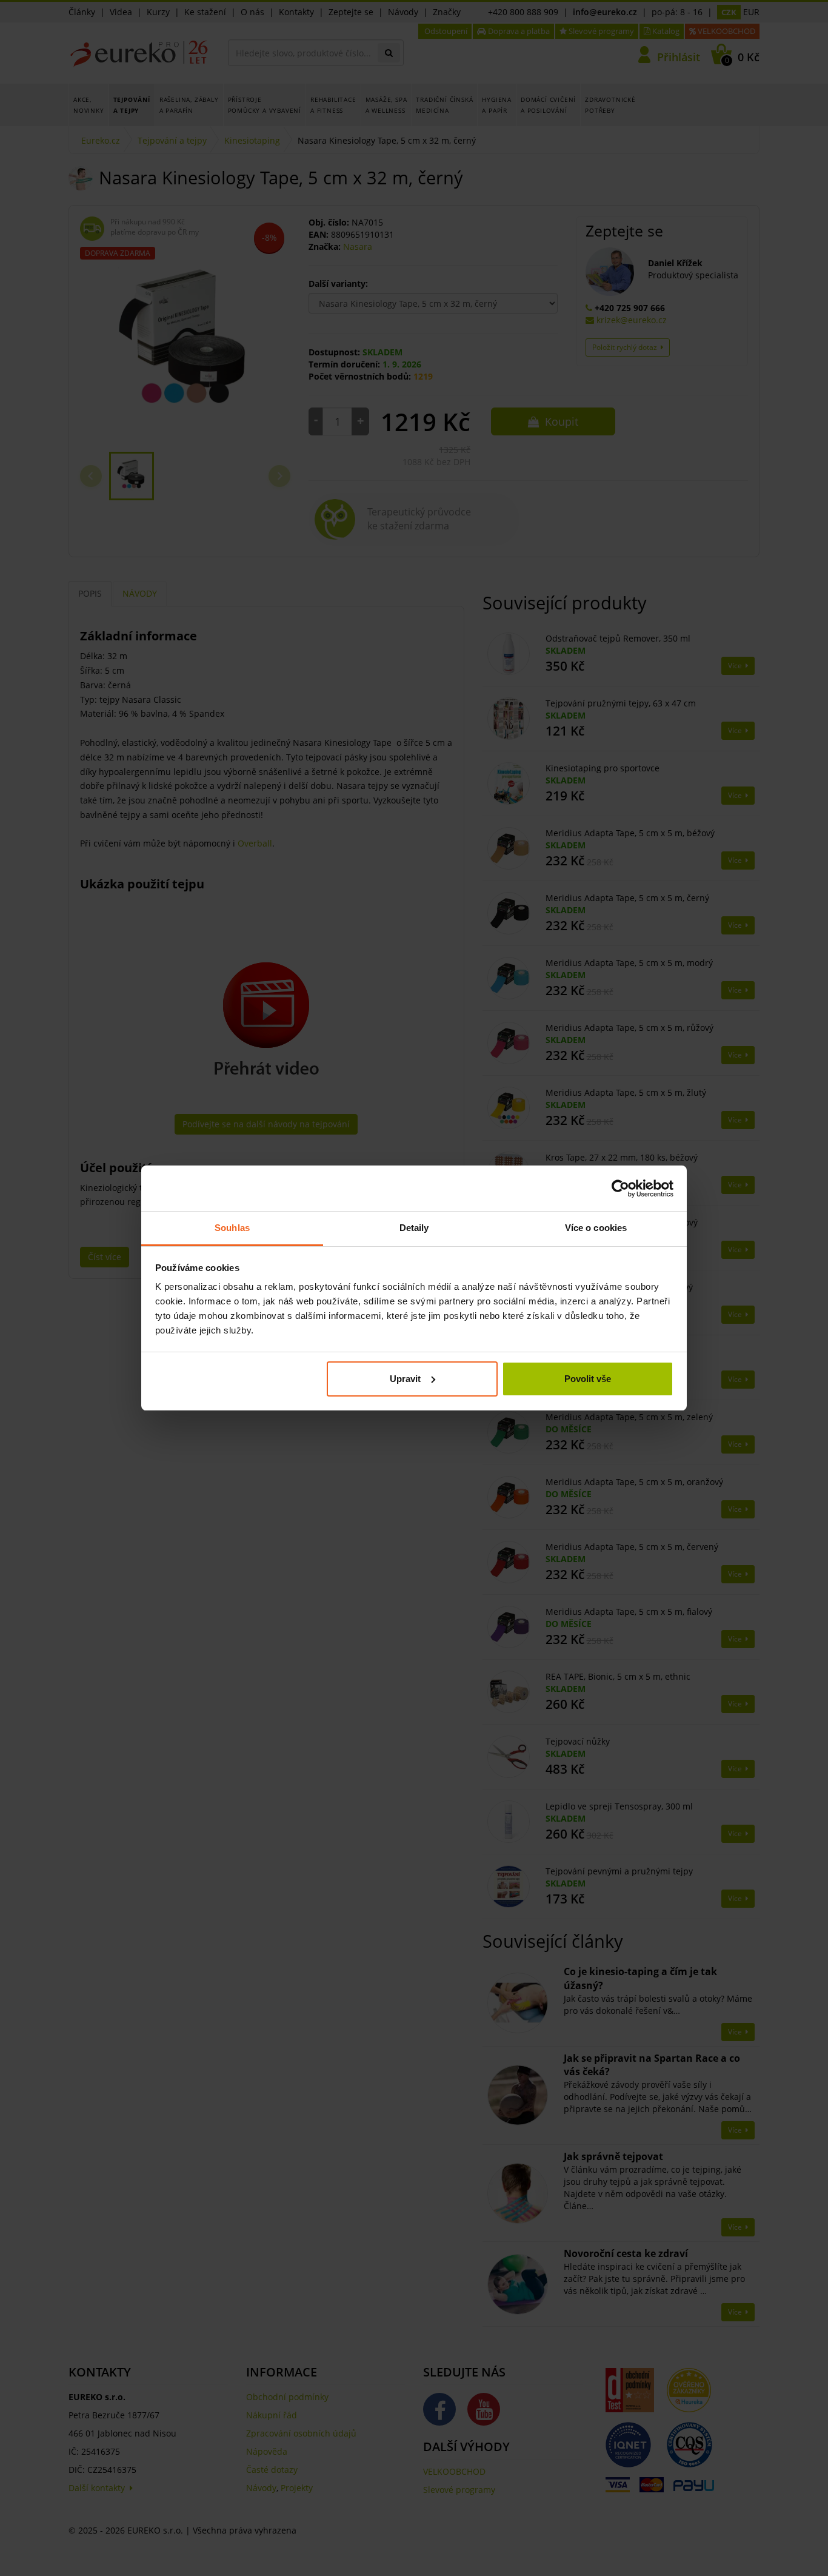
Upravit (405, 1379)
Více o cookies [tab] (596, 1228)
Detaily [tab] (414, 1228)
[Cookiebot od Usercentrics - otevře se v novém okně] (620, 1189)
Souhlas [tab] (232, 1228)
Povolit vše (588, 1379)
